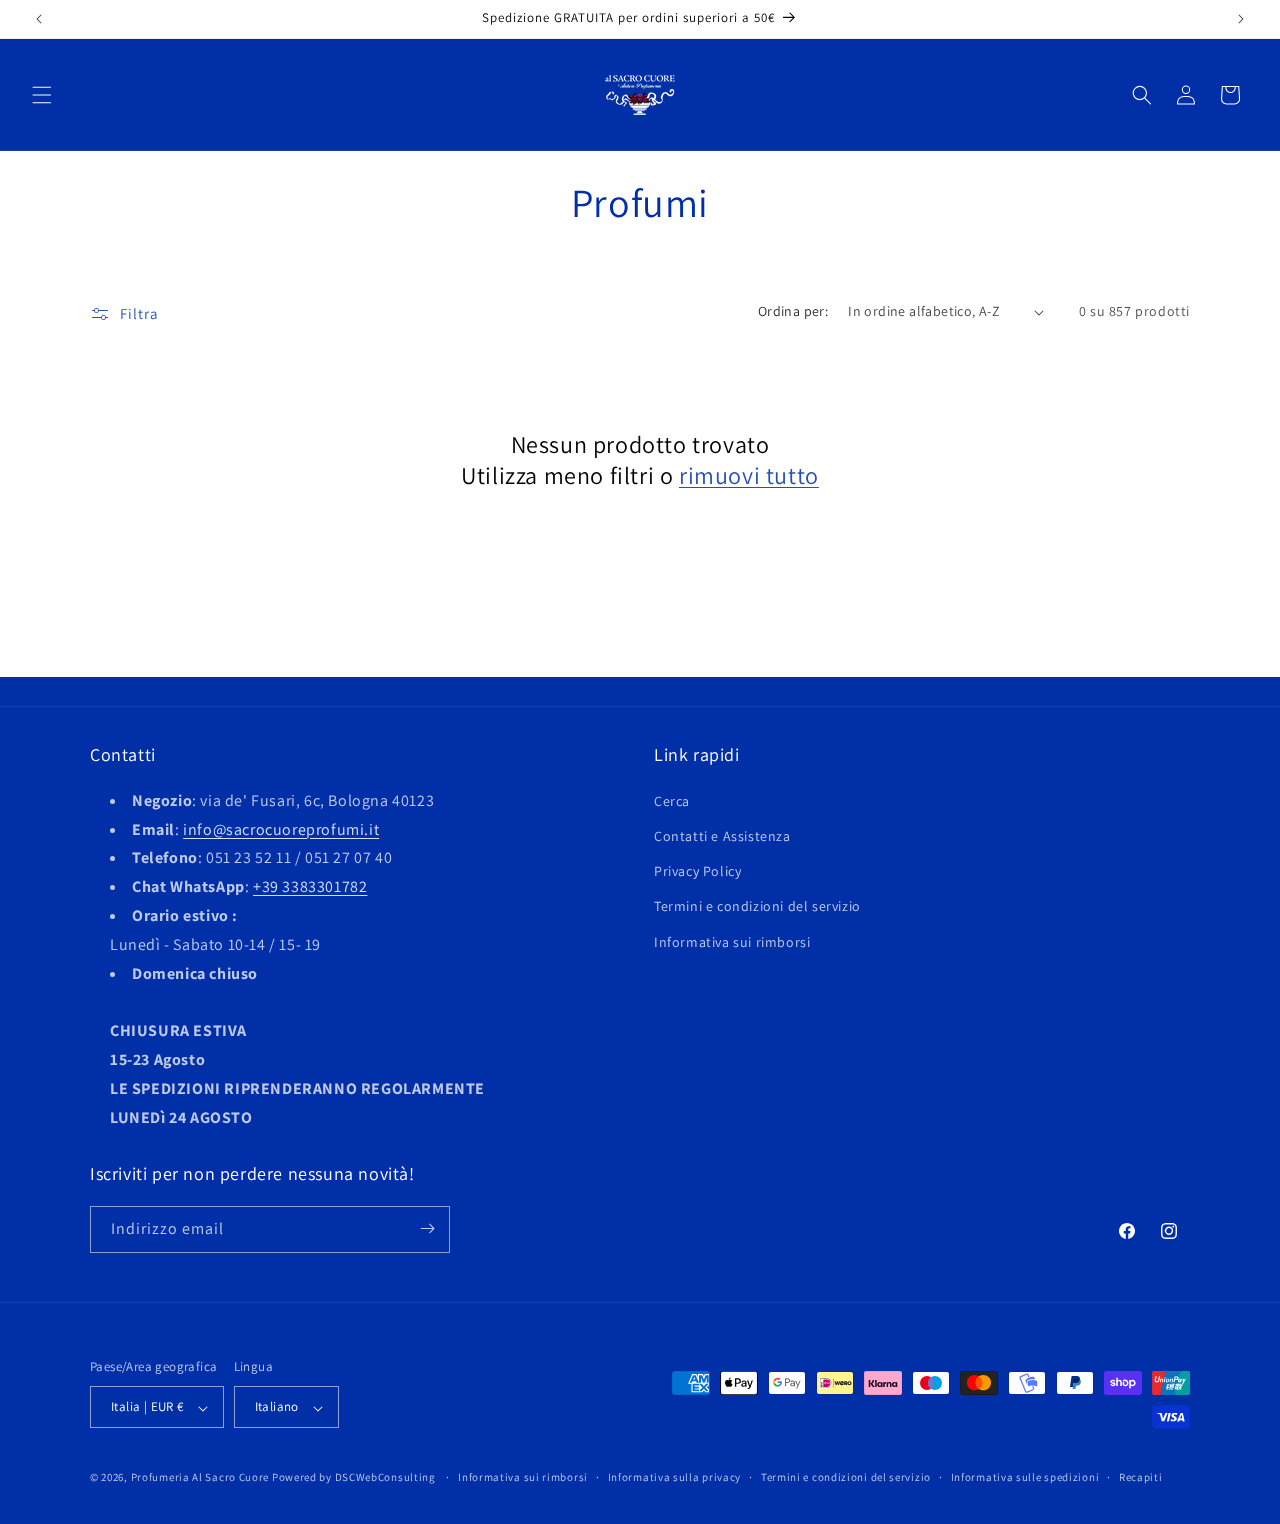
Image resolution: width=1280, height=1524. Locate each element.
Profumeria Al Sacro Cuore (200, 1478)
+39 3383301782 (310, 886)
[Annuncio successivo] (1241, 19)
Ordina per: (793, 311)
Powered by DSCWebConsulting (354, 1478)
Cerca (672, 800)
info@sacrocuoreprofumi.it (281, 828)
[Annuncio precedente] (39, 19)
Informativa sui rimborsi (732, 941)
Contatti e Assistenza (722, 835)
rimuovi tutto (749, 475)
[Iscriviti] (427, 1228)
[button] (42, 95)
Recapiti (1141, 1477)
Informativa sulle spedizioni (1025, 1477)
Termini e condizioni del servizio (757, 906)
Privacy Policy (697, 871)
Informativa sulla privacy (675, 1477)
